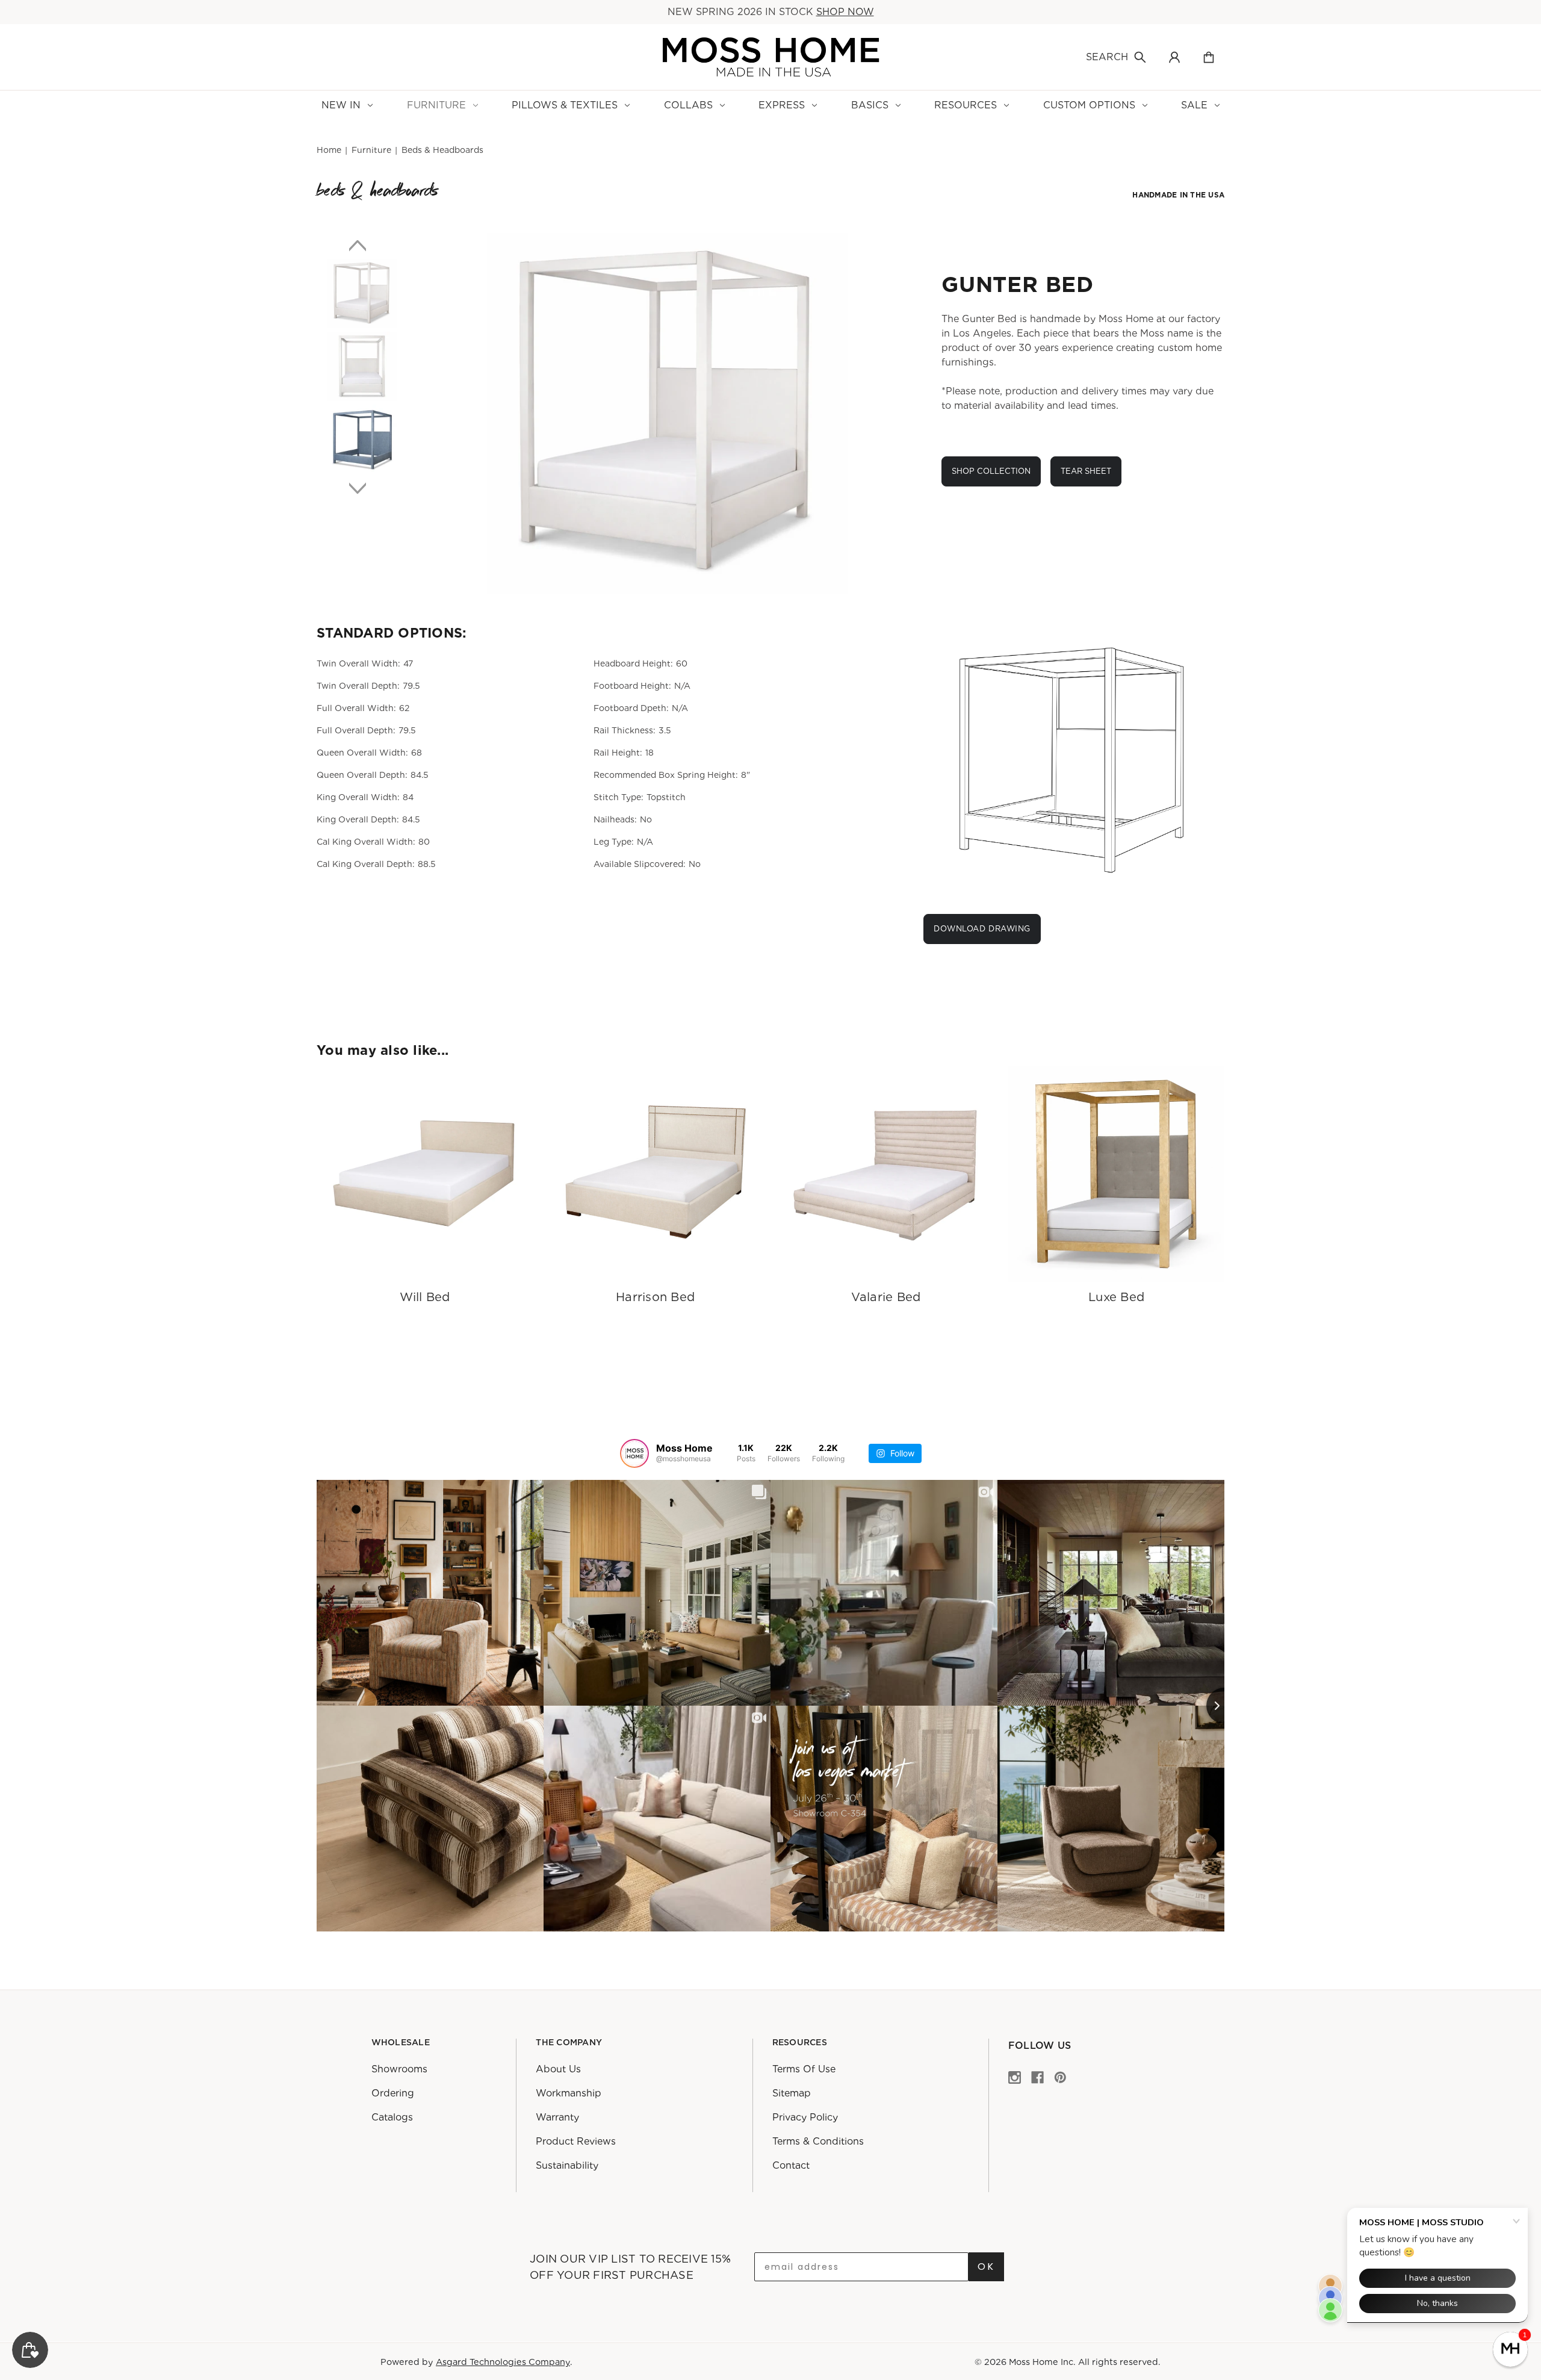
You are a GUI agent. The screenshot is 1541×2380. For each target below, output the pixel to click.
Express (782, 105)
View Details (425, 1175)
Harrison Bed (655, 1297)
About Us (558, 2070)
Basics (870, 105)
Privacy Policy (805, 2118)
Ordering (393, 2094)
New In (341, 105)
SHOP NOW (845, 12)
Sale (1194, 105)
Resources (966, 105)
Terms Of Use (804, 2070)
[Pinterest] (1060, 2077)
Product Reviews (576, 2142)
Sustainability (567, 2166)
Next (362, 488)
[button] (1510, 2349)
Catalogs (392, 2118)
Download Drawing (982, 929)
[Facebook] (1037, 2077)
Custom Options (1089, 105)
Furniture (436, 105)
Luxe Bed (1116, 1297)
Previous (362, 245)
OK (986, 2267)
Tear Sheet (1086, 471)
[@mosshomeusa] (634, 1453)
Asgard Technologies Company (503, 2362)
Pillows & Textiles (565, 105)
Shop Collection (991, 471)
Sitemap (792, 2094)
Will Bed (425, 1297)
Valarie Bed (886, 1297)
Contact (791, 2166)
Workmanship (569, 2094)
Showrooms (399, 2070)
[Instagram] (1015, 2077)
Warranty (557, 2118)
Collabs (688, 105)
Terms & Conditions (818, 2142)
